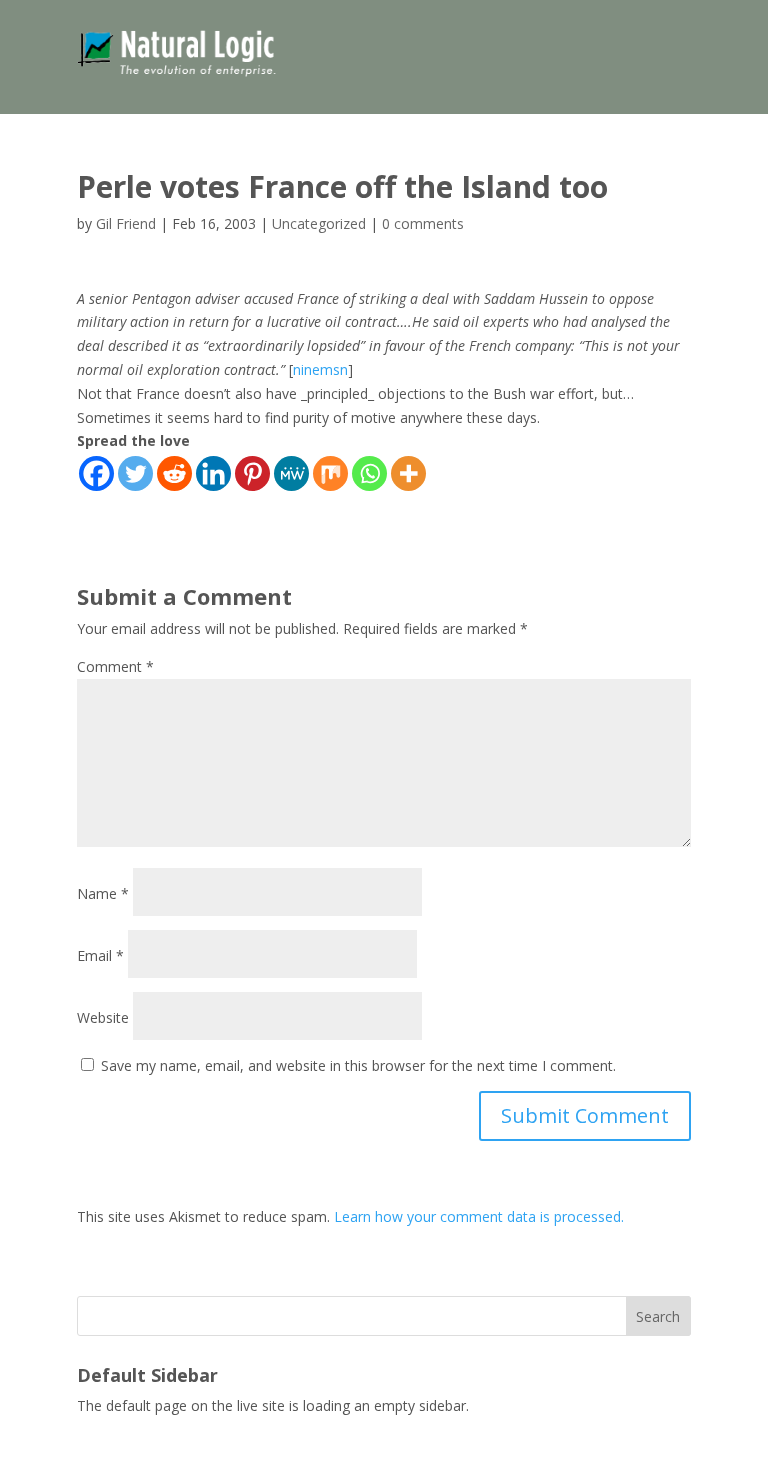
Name (103, 893)
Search (658, 1316)
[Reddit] (174, 473)
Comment (115, 666)
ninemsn (320, 369)
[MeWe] (291, 473)
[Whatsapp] (369, 473)
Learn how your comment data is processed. (479, 1216)
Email (100, 955)
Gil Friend (126, 223)
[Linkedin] (213, 473)
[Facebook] (96, 473)
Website (103, 1017)
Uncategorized (319, 223)
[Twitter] (135, 473)
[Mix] (330, 473)
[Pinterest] (252, 473)
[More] (408, 473)
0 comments (423, 223)
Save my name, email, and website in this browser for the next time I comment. (358, 1065)
